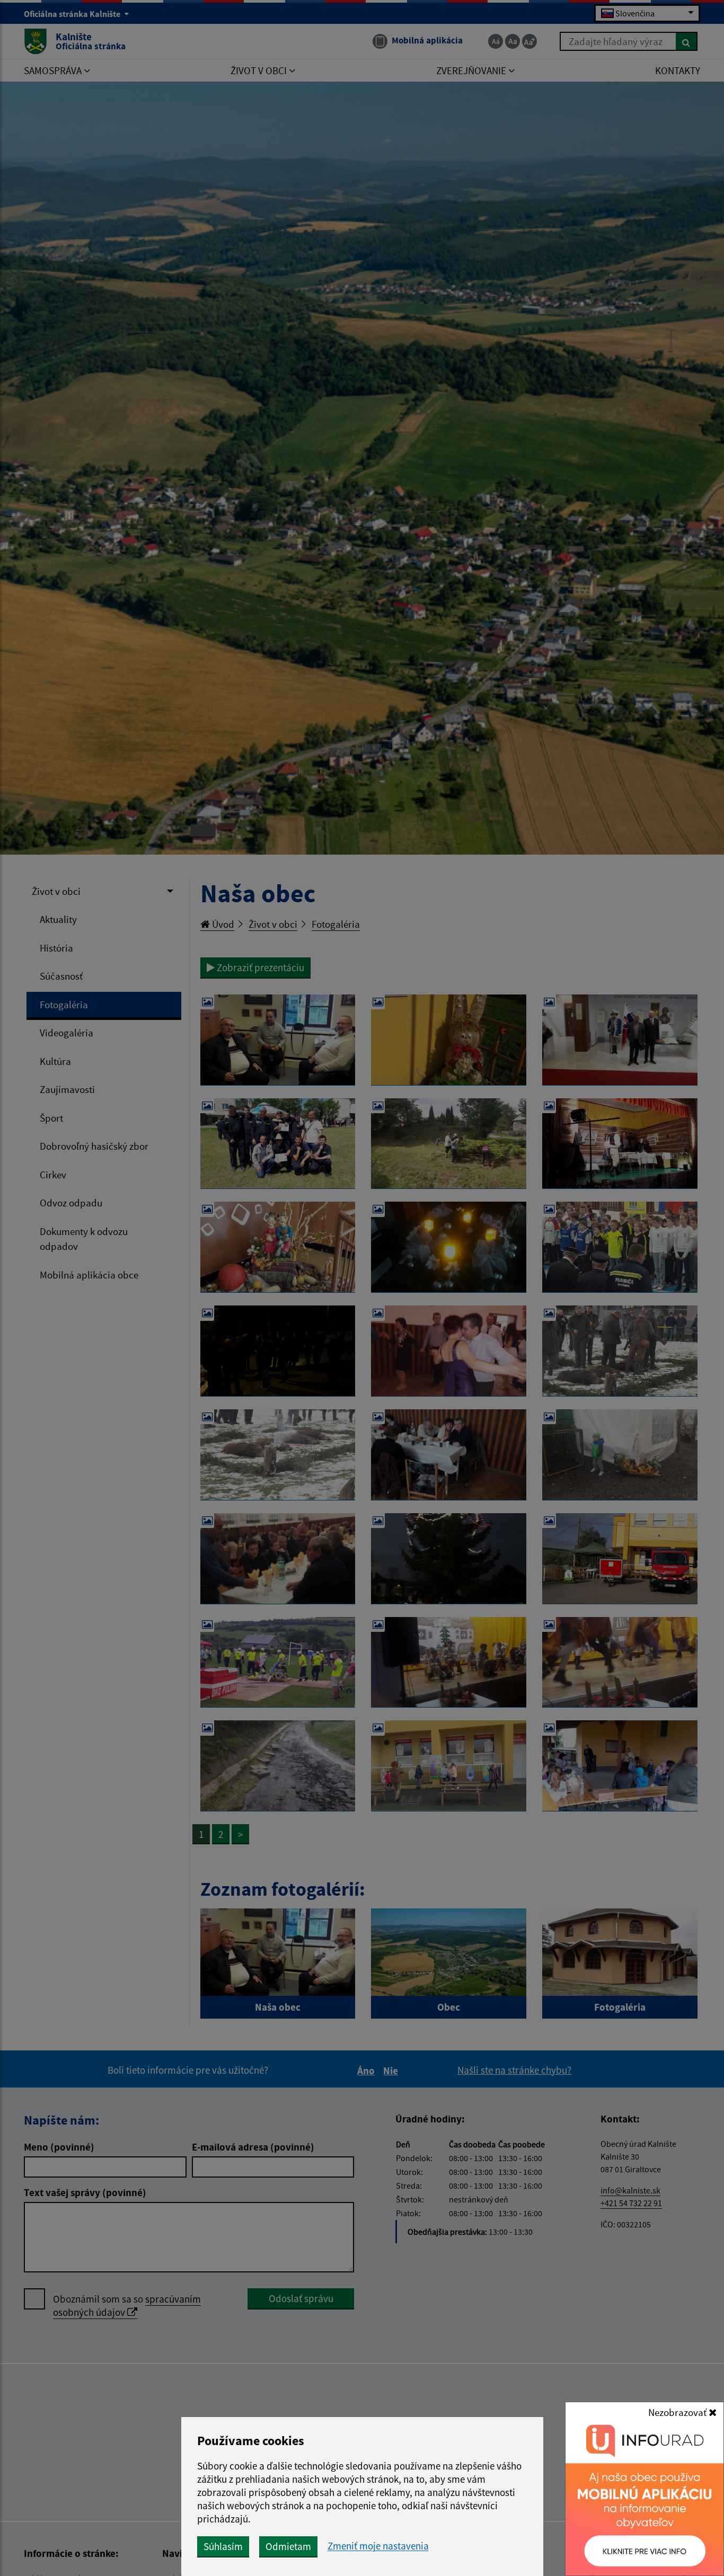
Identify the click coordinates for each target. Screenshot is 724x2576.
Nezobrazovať (678, 2412)
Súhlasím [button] (223, 2546)
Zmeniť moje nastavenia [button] (378, 2546)
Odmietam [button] (288, 2546)
